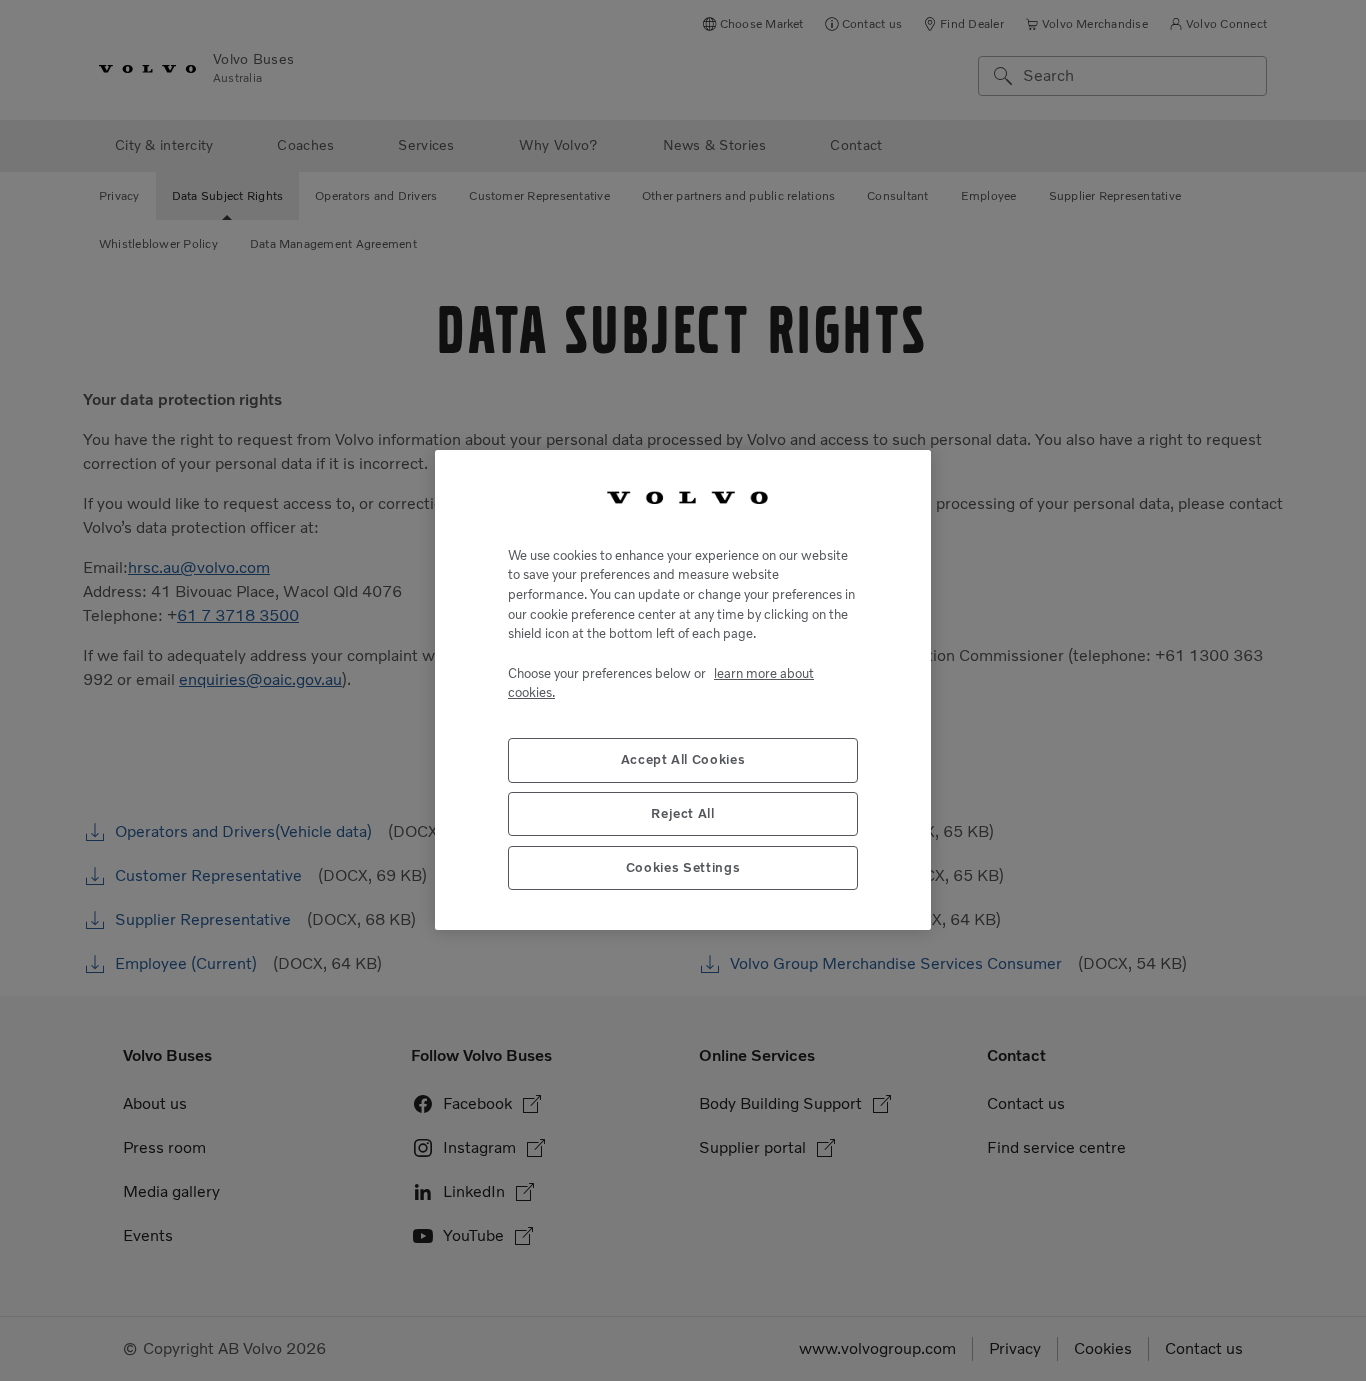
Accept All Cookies (683, 760)
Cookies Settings (683, 868)
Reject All (683, 814)
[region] (683, 690)
